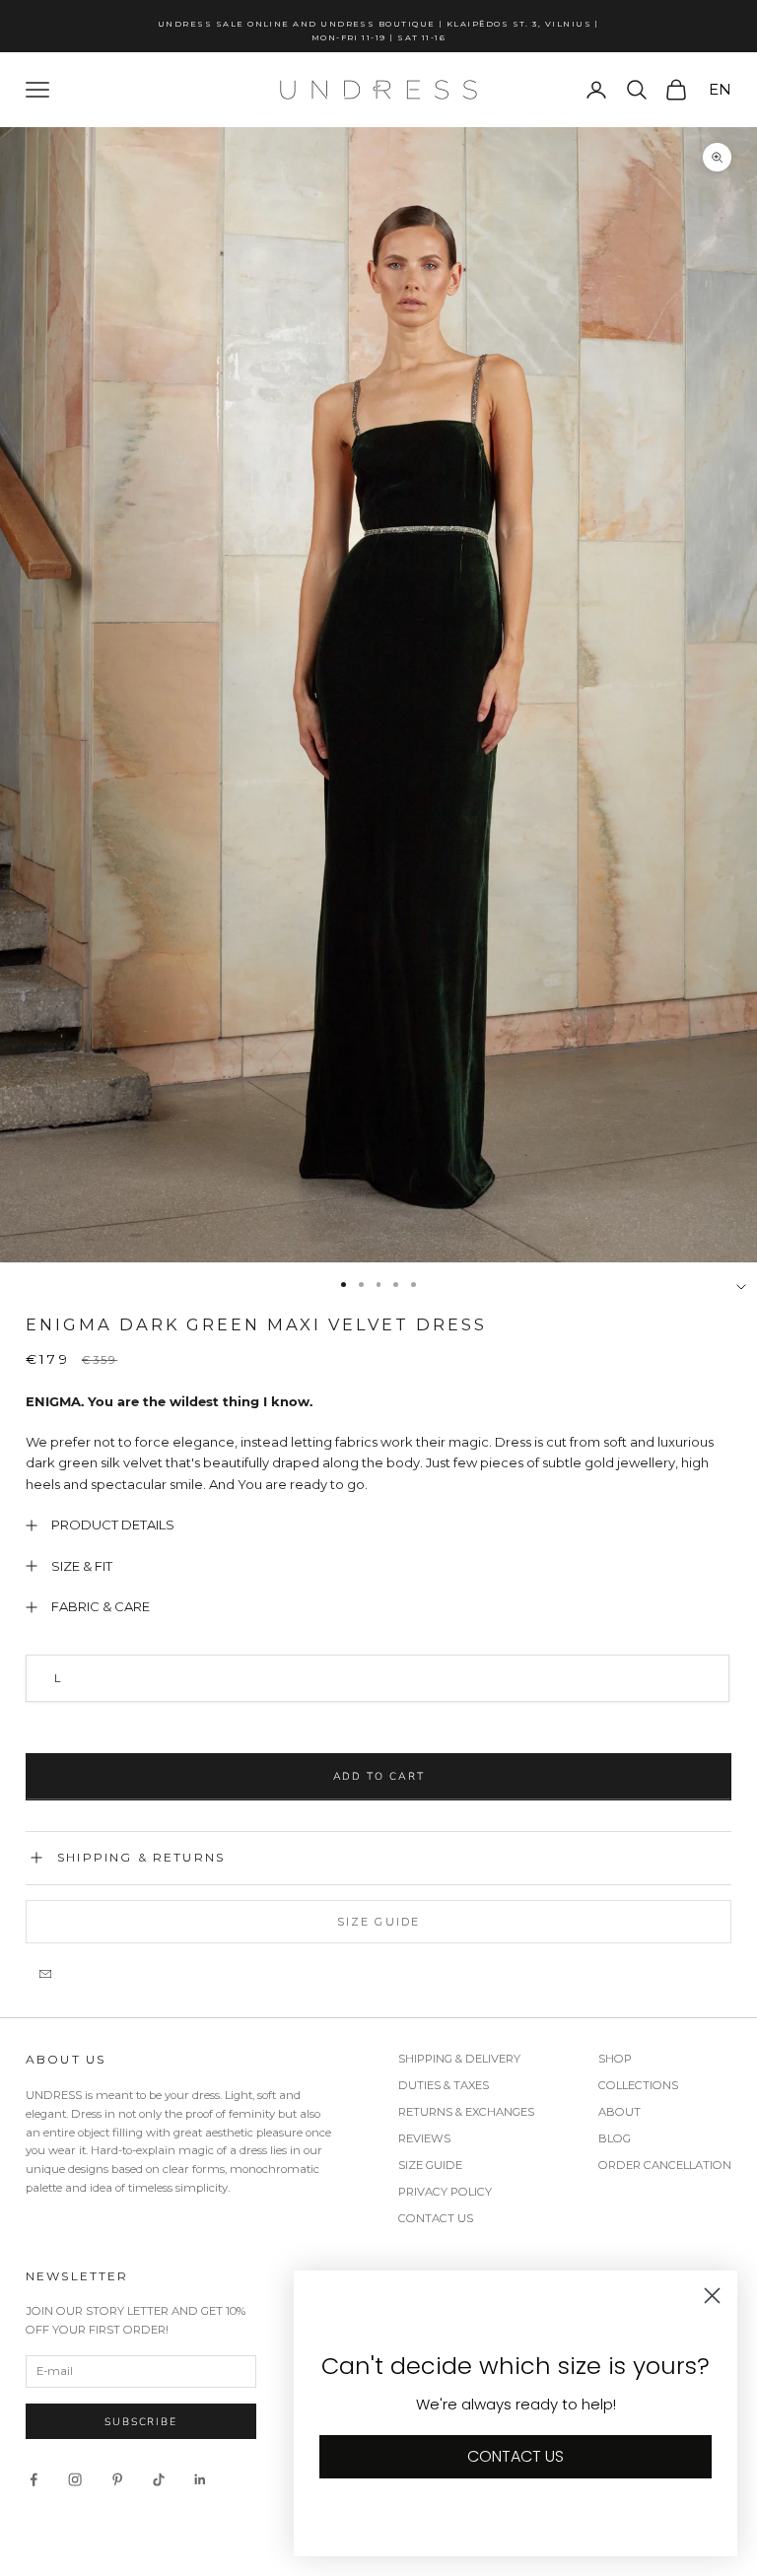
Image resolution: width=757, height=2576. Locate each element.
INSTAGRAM (496, 1481)
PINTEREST (627, 1481)
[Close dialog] (723, 1074)
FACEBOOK (563, 1481)
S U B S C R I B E (561, 1376)
